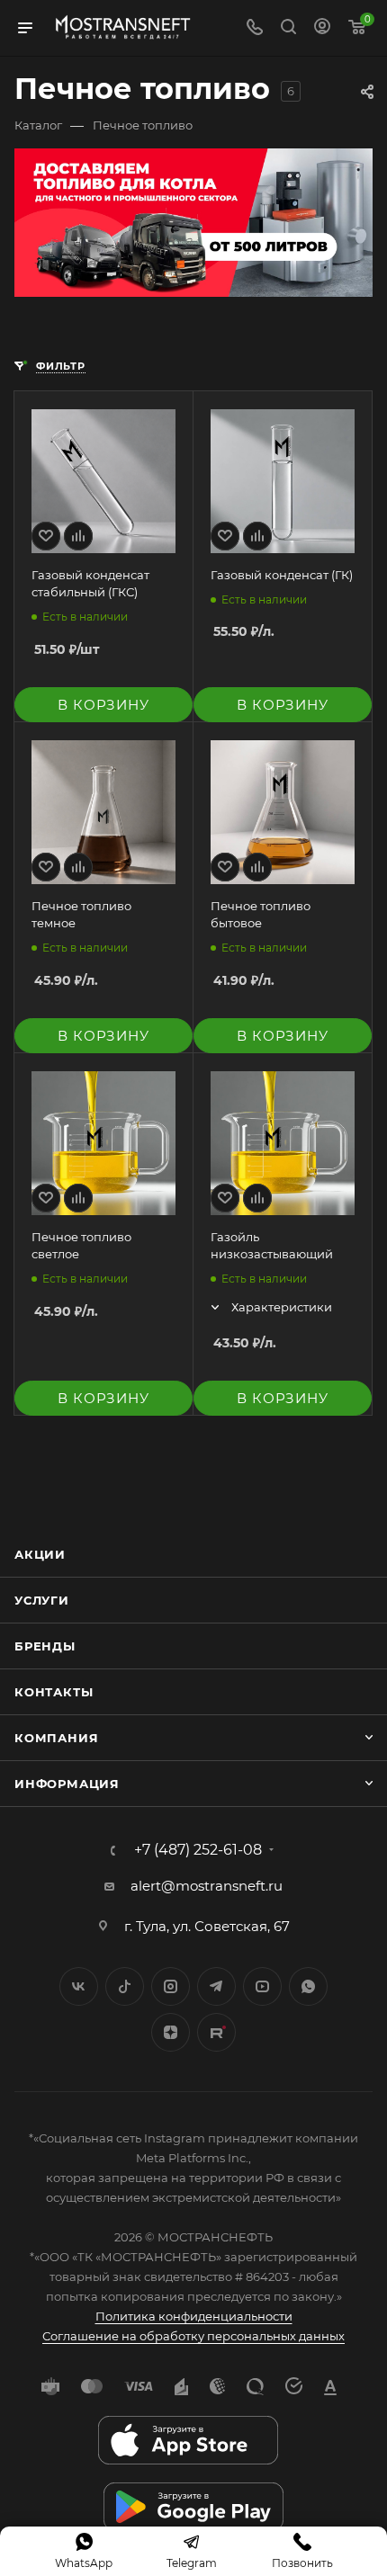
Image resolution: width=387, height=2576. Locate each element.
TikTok (216, 2032)
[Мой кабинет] (322, 28)
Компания (56, 1738)
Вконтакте (79, 1986)
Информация (67, 1784)
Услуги (42, 1600)
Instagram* (171, 1986)
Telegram (216, 1986)
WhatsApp (308, 1986)
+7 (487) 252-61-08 (198, 1850)
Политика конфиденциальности (194, 2316)
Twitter (125, 1986)
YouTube (262, 1986)
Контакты (54, 1692)
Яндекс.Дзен (171, 2032)
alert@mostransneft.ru (207, 1886)
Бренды (45, 1646)
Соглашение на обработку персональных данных (193, 2336)
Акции (40, 1554)
